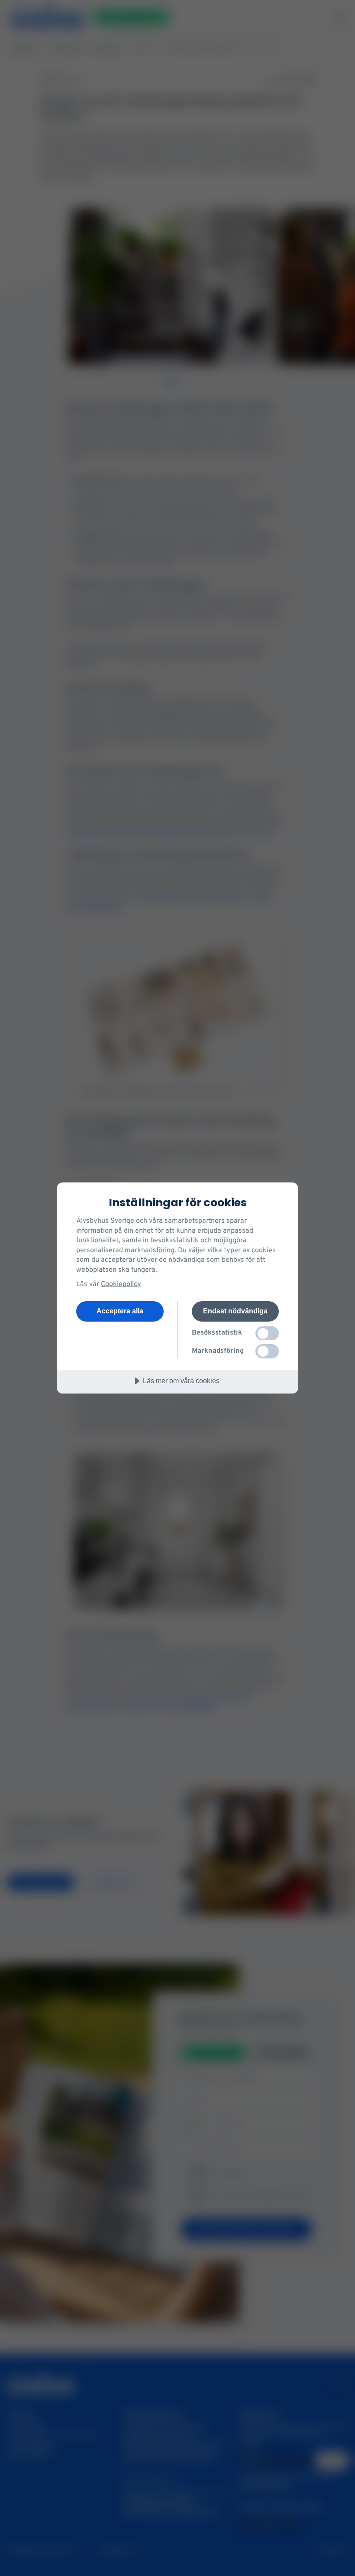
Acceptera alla (120, 1311)
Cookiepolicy (121, 1284)
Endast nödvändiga (235, 1311)
